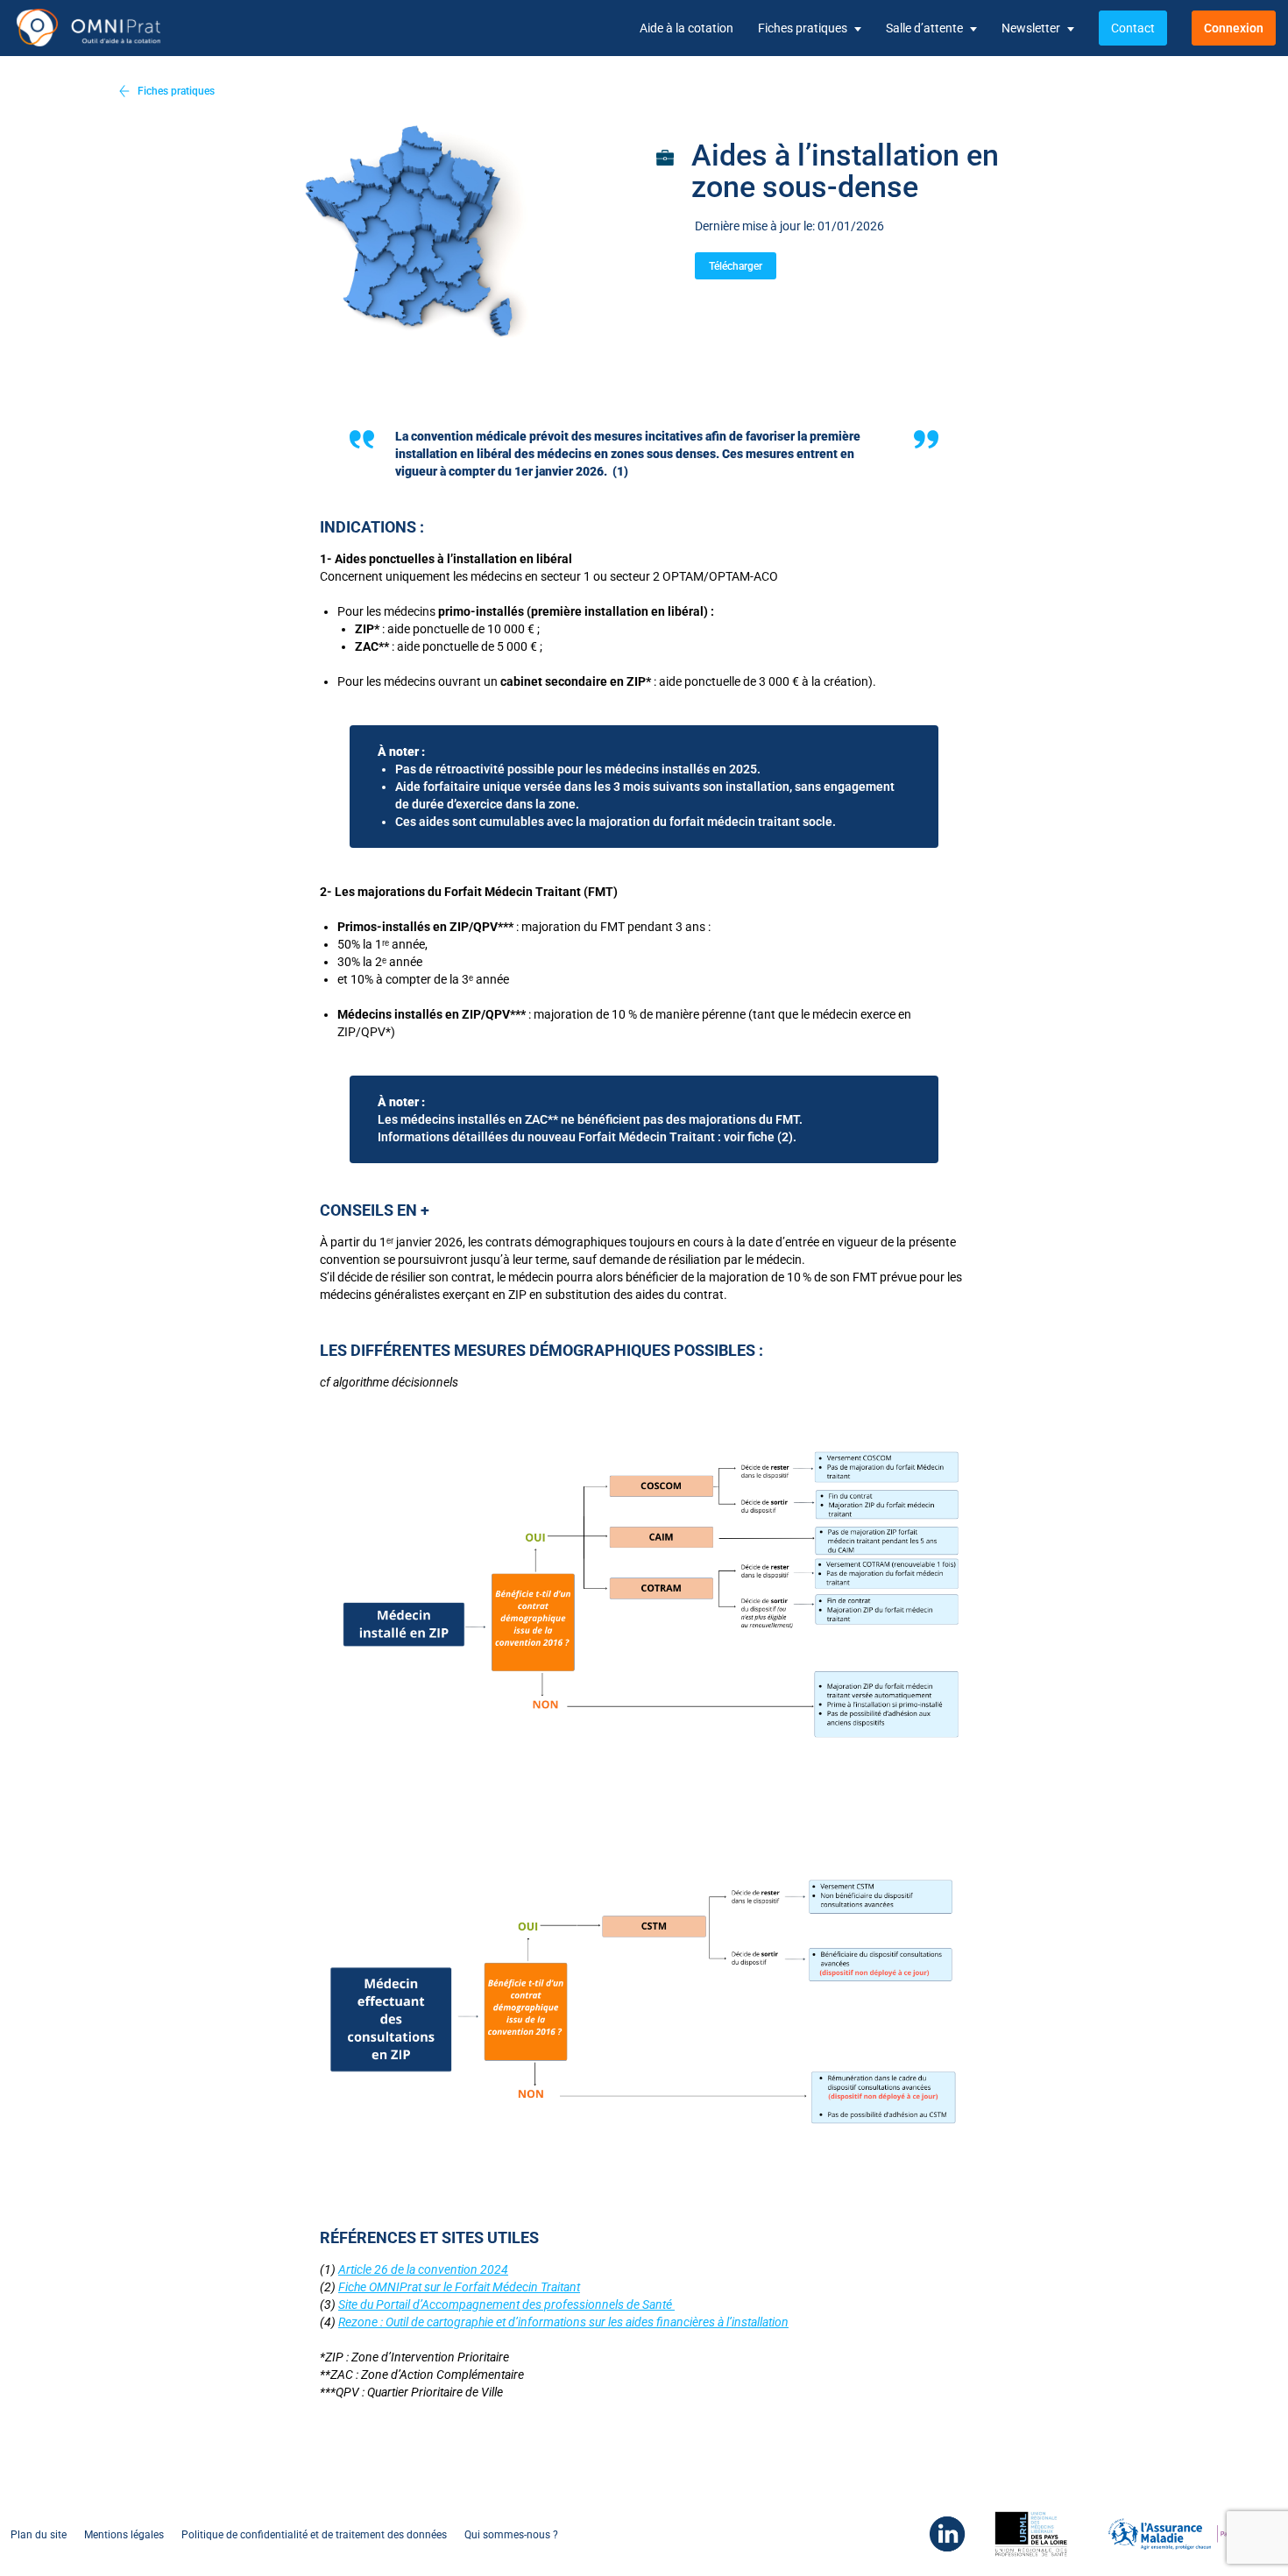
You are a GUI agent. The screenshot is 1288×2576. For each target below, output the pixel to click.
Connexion (1234, 28)
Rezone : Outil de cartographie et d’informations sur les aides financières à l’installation (563, 2322)
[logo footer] (939, 2534)
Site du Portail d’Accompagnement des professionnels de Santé (506, 2304)
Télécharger (736, 266)
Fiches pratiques (803, 28)
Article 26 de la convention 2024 (423, 2269)
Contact (1133, 28)
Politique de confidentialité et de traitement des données (314, 2535)
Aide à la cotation (686, 28)
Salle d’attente (924, 28)
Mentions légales (124, 2535)
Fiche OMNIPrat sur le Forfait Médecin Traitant (459, 2287)
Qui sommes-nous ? (511, 2535)
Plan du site (39, 2535)
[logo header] (103, 28)
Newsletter (1031, 28)
